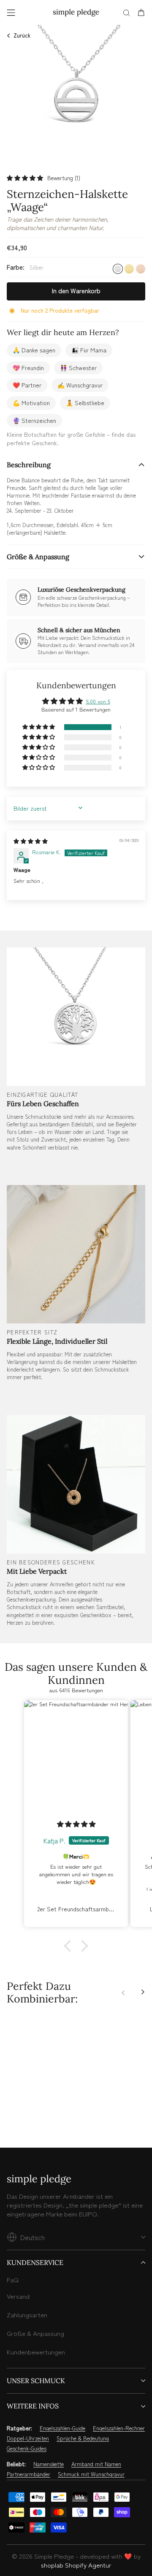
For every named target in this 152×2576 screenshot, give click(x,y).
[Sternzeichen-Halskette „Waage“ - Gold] (21, 2113)
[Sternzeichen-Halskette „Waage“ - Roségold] (30, 2113)
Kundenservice (35, 2262)
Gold (129, 269)
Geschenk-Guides (27, 2449)
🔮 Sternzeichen (34, 420)
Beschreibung (29, 465)
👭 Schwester (78, 368)
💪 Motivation (31, 403)
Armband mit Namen (96, 2464)
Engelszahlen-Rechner (119, 2428)
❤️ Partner (27, 385)
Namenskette (49, 2464)
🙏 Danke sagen (34, 350)
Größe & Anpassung (38, 557)
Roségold (141, 269)
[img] (31, 841)
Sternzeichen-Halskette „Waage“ (40, 2088)
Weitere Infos (33, 2406)
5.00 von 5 (98, 701)
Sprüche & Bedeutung (83, 2438)
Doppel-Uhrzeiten (28, 2438)
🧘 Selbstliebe (85, 403)
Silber (118, 269)
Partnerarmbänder (28, 2474)
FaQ (13, 2280)
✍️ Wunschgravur (80, 385)
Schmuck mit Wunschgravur (91, 2474)
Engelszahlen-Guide (62, 2428)
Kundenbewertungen (36, 2352)
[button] (25, 178)
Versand (18, 2296)
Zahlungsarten (27, 2315)
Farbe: (25, 267)
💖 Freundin (28, 368)
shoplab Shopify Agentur (76, 2565)
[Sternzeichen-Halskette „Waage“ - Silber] (11, 2113)
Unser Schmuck (36, 2381)
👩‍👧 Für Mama (89, 350)
